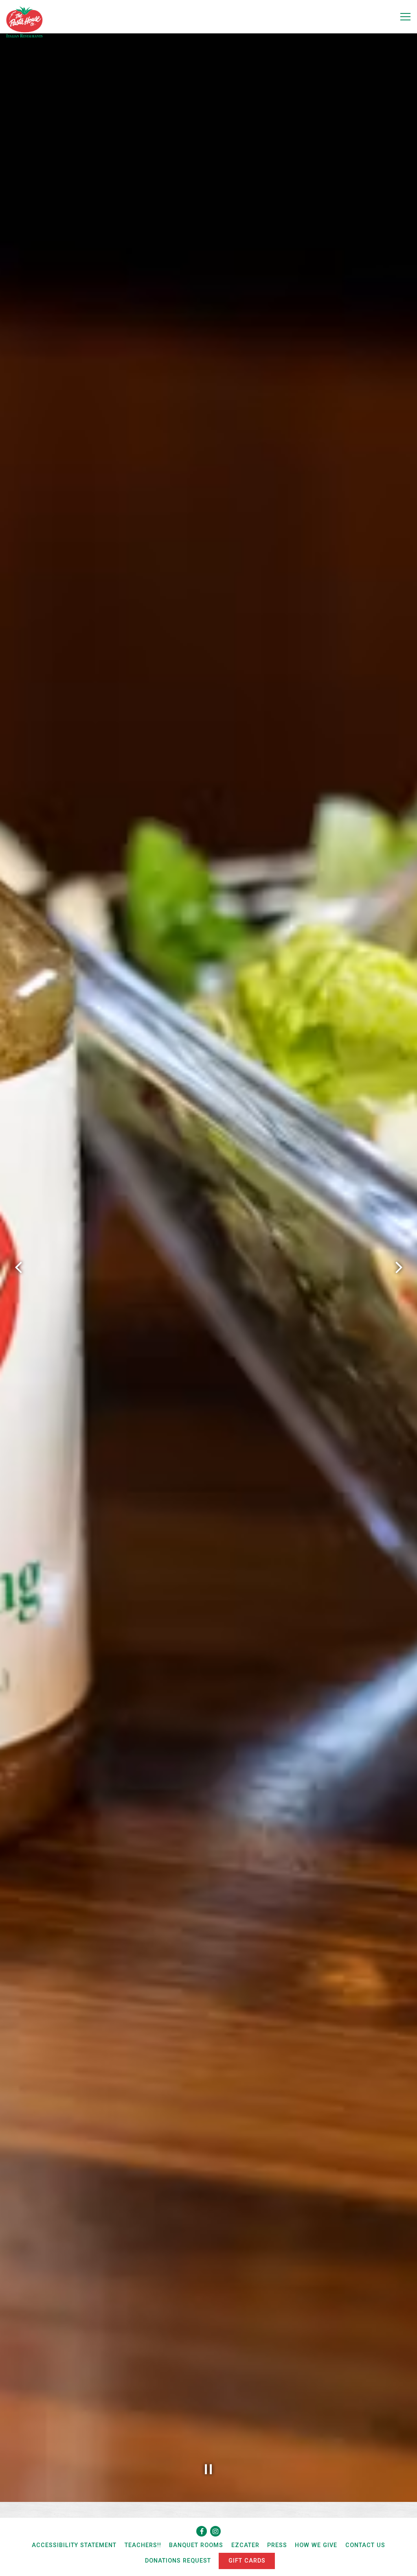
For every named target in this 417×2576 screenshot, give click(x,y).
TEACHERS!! (143, 2545)
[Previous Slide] (18, 1267)
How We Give (316, 2545)
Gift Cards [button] (247, 2561)
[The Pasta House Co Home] (24, 22)
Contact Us (365, 2545)
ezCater (245, 2545)
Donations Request (178, 2561)
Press (277, 2545)
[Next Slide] (399, 1267)
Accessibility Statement (74, 2545)
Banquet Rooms (196, 2545)
